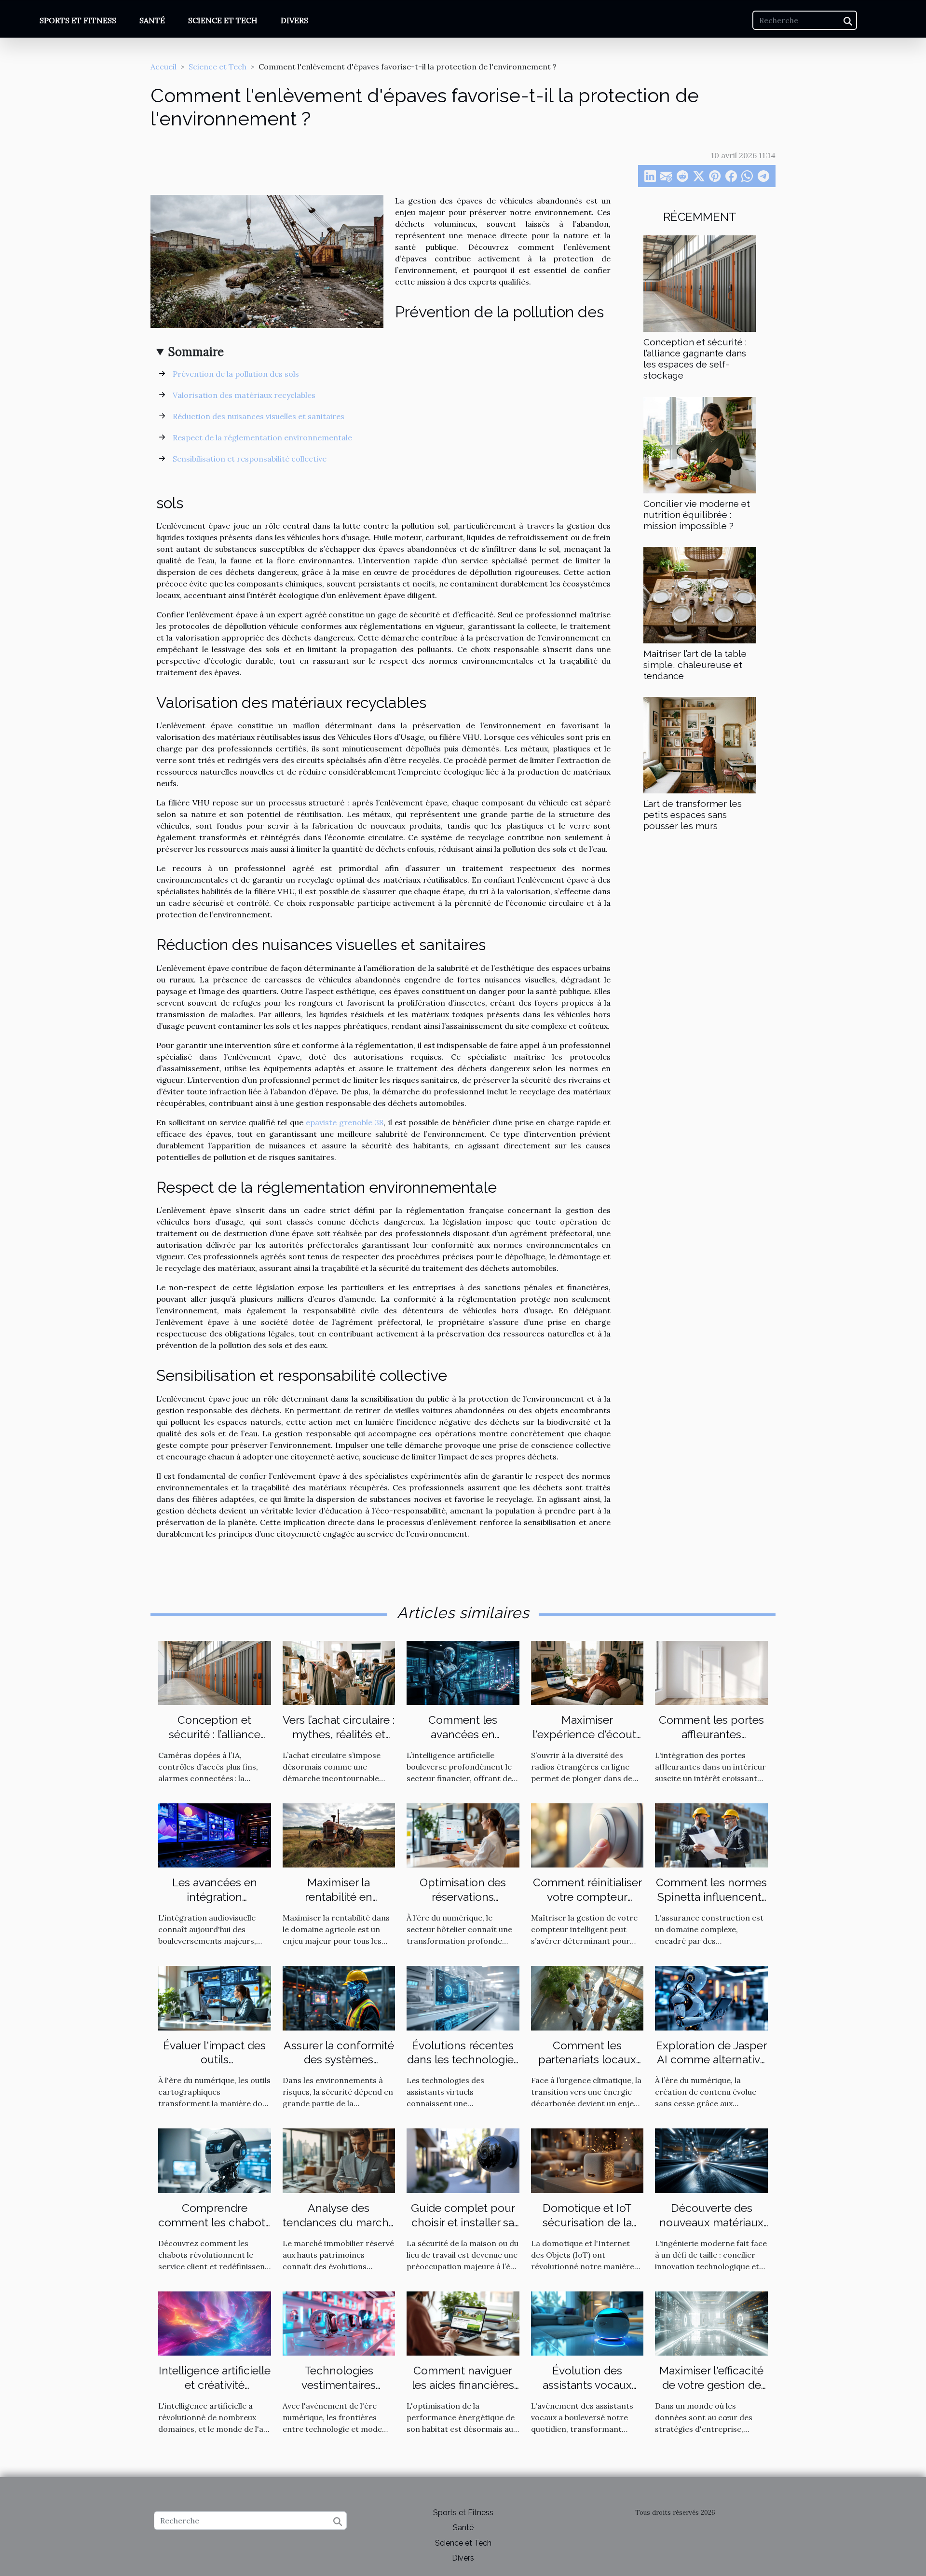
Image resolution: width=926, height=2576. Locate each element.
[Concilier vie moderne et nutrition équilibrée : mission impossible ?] (700, 444)
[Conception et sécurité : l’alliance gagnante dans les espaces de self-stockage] (700, 283)
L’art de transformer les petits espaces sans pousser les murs (693, 815)
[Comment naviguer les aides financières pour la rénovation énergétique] (463, 2322)
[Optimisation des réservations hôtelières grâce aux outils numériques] (463, 1835)
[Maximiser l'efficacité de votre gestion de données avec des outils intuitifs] (711, 2322)
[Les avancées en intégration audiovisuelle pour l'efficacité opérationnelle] (215, 1835)
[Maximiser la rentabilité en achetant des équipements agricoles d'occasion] (339, 1835)
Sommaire (196, 352)
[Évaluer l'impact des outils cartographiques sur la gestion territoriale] (215, 1997)
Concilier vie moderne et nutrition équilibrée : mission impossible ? (697, 515)
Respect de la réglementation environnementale (262, 437)
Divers (294, 20)
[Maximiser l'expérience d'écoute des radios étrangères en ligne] (587, 1672)
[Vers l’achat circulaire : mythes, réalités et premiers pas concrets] (339, 1672)
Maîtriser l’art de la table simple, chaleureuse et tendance (695, 665)
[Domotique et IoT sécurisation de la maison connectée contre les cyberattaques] (587, 2160)
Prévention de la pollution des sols (236, 374)
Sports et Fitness (78, 20)
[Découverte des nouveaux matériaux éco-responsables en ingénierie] (711, 2160)
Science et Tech (223, 20)
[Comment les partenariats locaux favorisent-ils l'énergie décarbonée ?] (587, 1997)
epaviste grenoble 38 (345, 1122)
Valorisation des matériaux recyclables (244, 395)
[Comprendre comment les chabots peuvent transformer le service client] (215, 2160)
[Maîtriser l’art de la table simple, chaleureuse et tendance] (700, 594)
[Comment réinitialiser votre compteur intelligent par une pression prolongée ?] (587, 1835)
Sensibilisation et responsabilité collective (250, 459)
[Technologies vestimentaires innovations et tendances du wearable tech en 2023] (339, 2322)
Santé (152, 20)
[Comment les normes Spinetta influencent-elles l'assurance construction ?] (711, 1835)
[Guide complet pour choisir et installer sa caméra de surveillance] (463, 2160)
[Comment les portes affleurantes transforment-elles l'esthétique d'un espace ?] (711, 1672)
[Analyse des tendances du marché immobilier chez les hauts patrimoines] (339, 2160)
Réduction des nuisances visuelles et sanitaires (259, 416)
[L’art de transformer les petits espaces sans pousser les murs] (700, 744)
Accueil (163, 67)
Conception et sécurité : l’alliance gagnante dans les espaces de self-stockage (695, 359)
